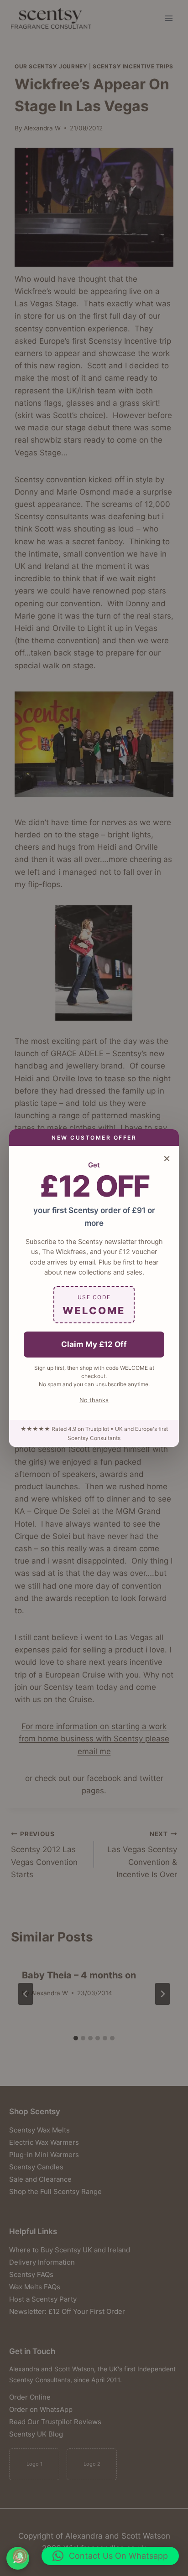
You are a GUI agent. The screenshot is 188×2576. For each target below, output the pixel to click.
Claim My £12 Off (94, 1344)
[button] (110, 2556)
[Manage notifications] (20, 2556)
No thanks (94, 1400)
